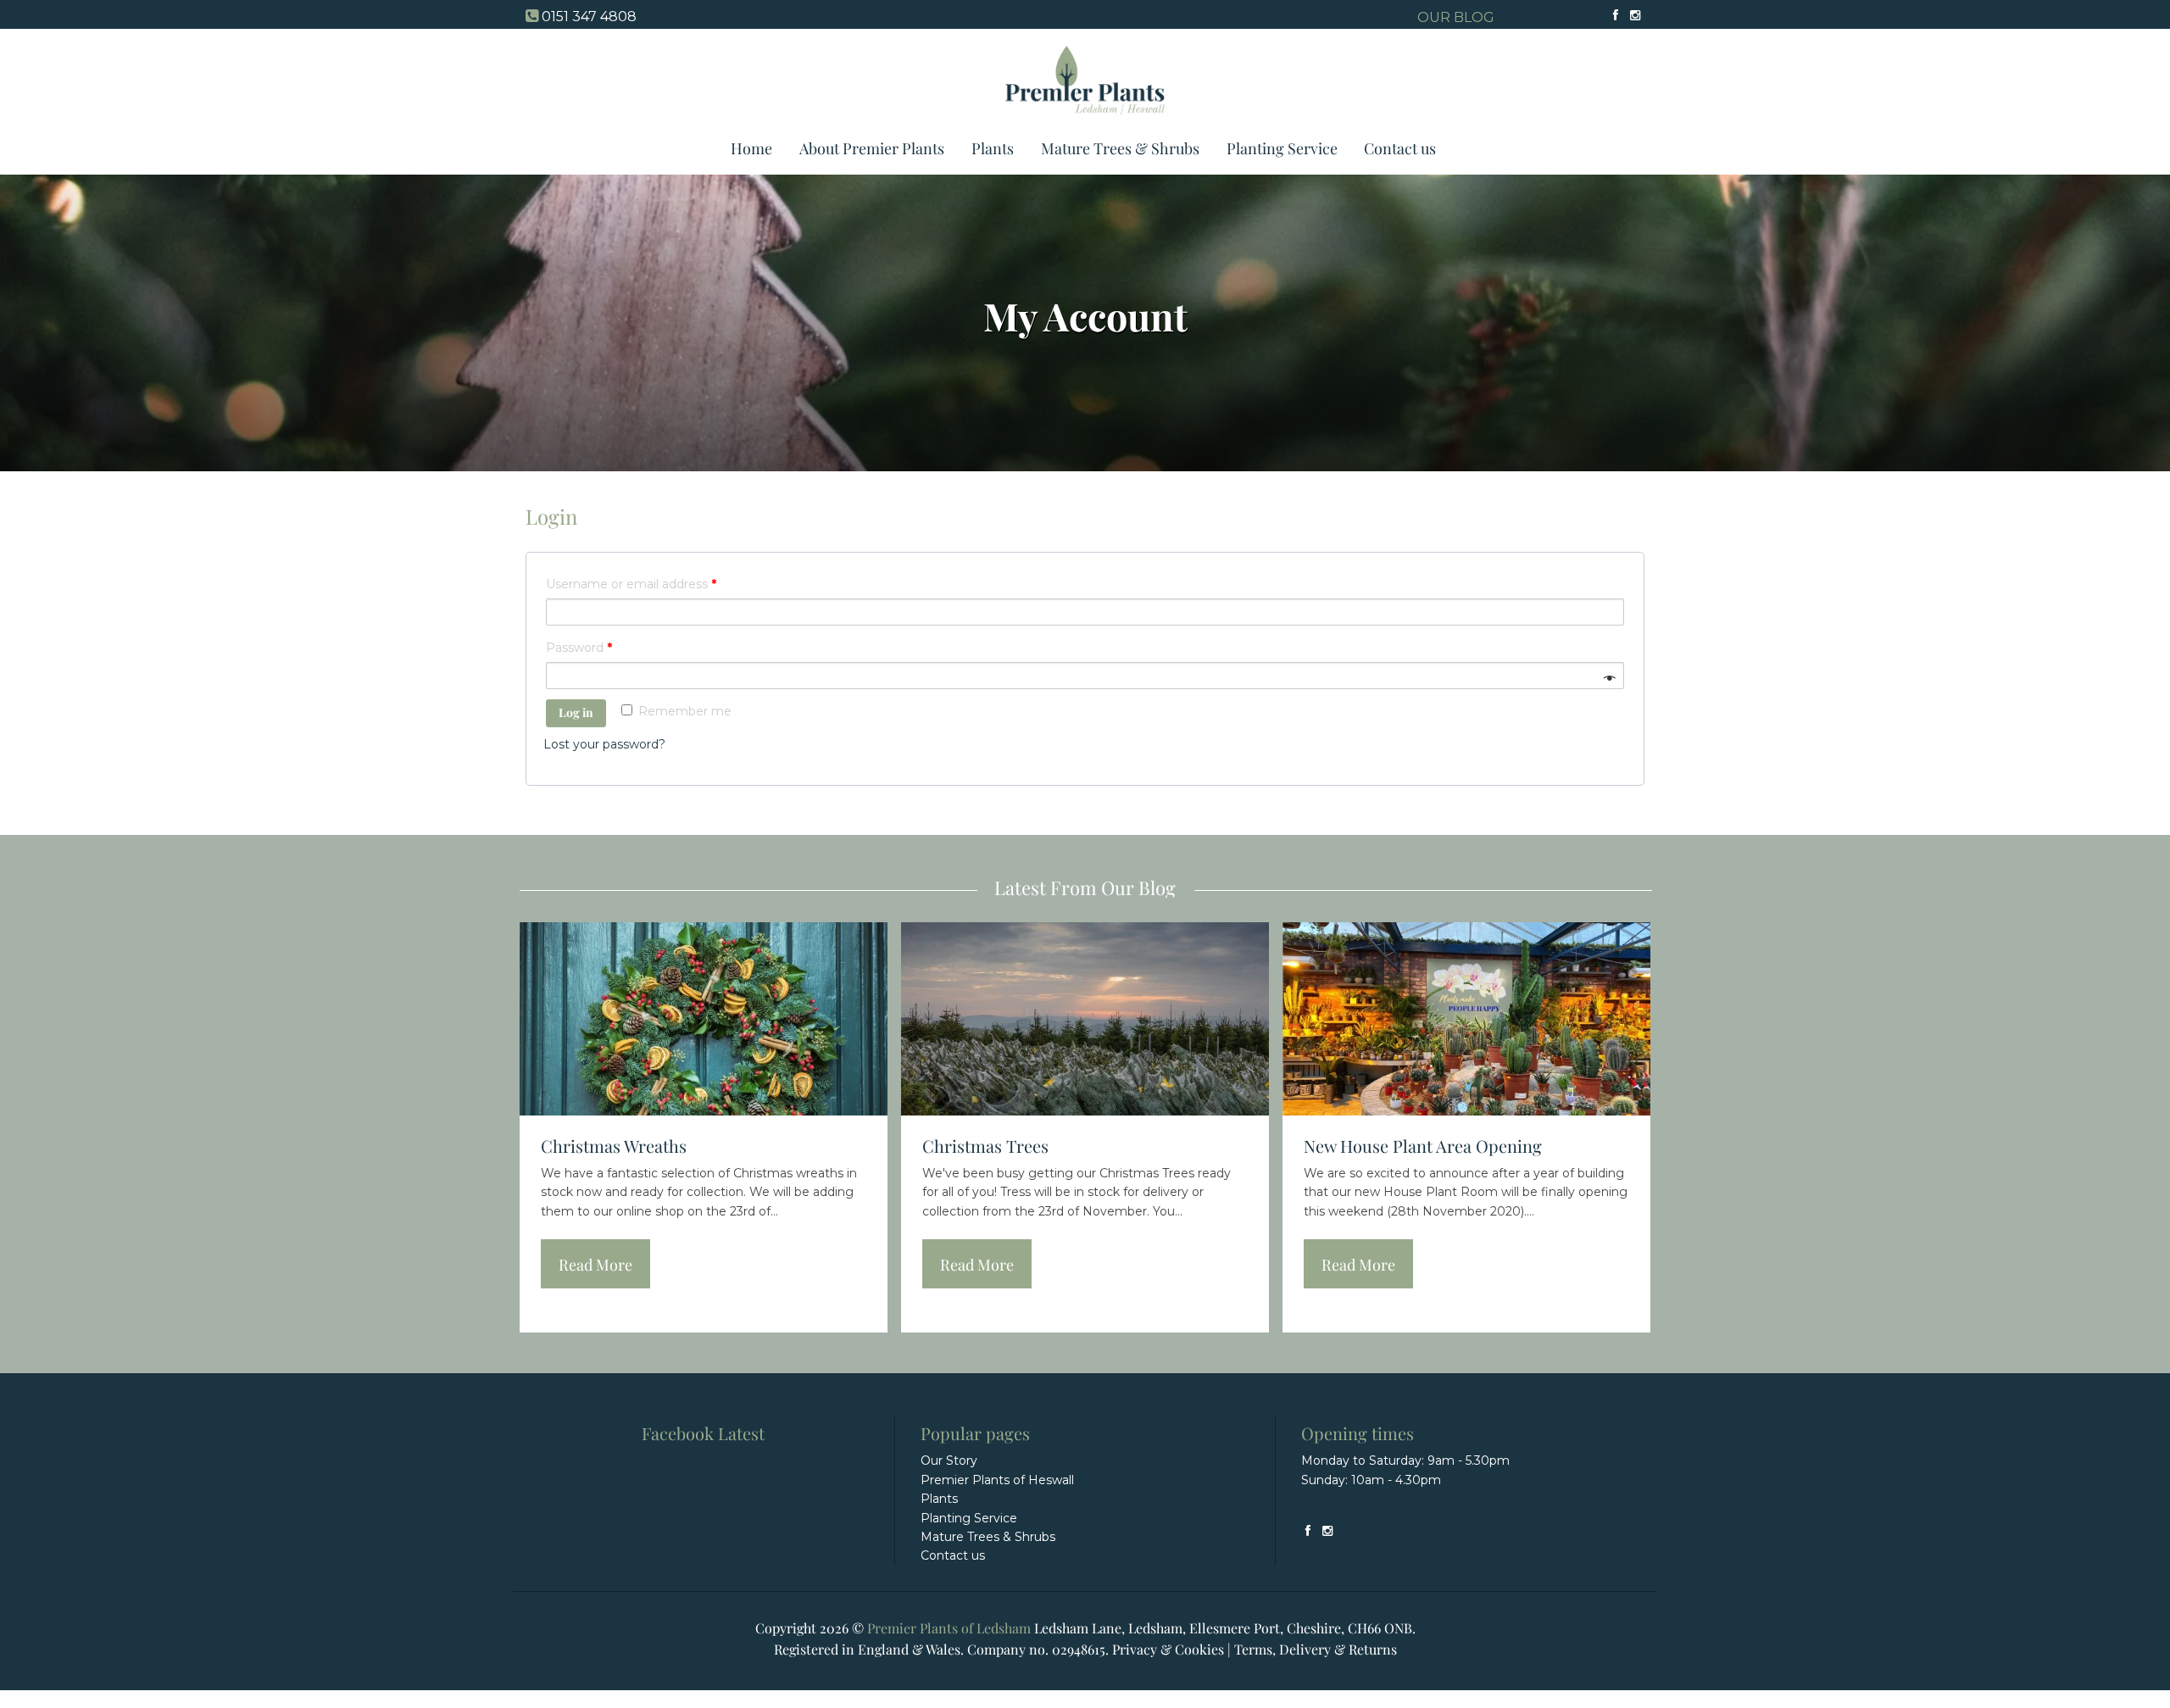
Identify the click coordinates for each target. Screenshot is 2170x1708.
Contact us (1400, 148)
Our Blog (1456, 17)
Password (579, 648)
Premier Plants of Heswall (997, 1480)
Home (751, 148)
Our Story (949, 1460)
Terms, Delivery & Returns (1316, 1649)
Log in (576, 712)
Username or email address (631, 584)
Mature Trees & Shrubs (1120, 148)
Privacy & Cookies (1168, 1649)
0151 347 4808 (589, 17)
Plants (993, 148)
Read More (595, 1265)
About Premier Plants (872, 148)
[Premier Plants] (1085, 121)
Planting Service (1282, 148)
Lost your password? (604, 744)
